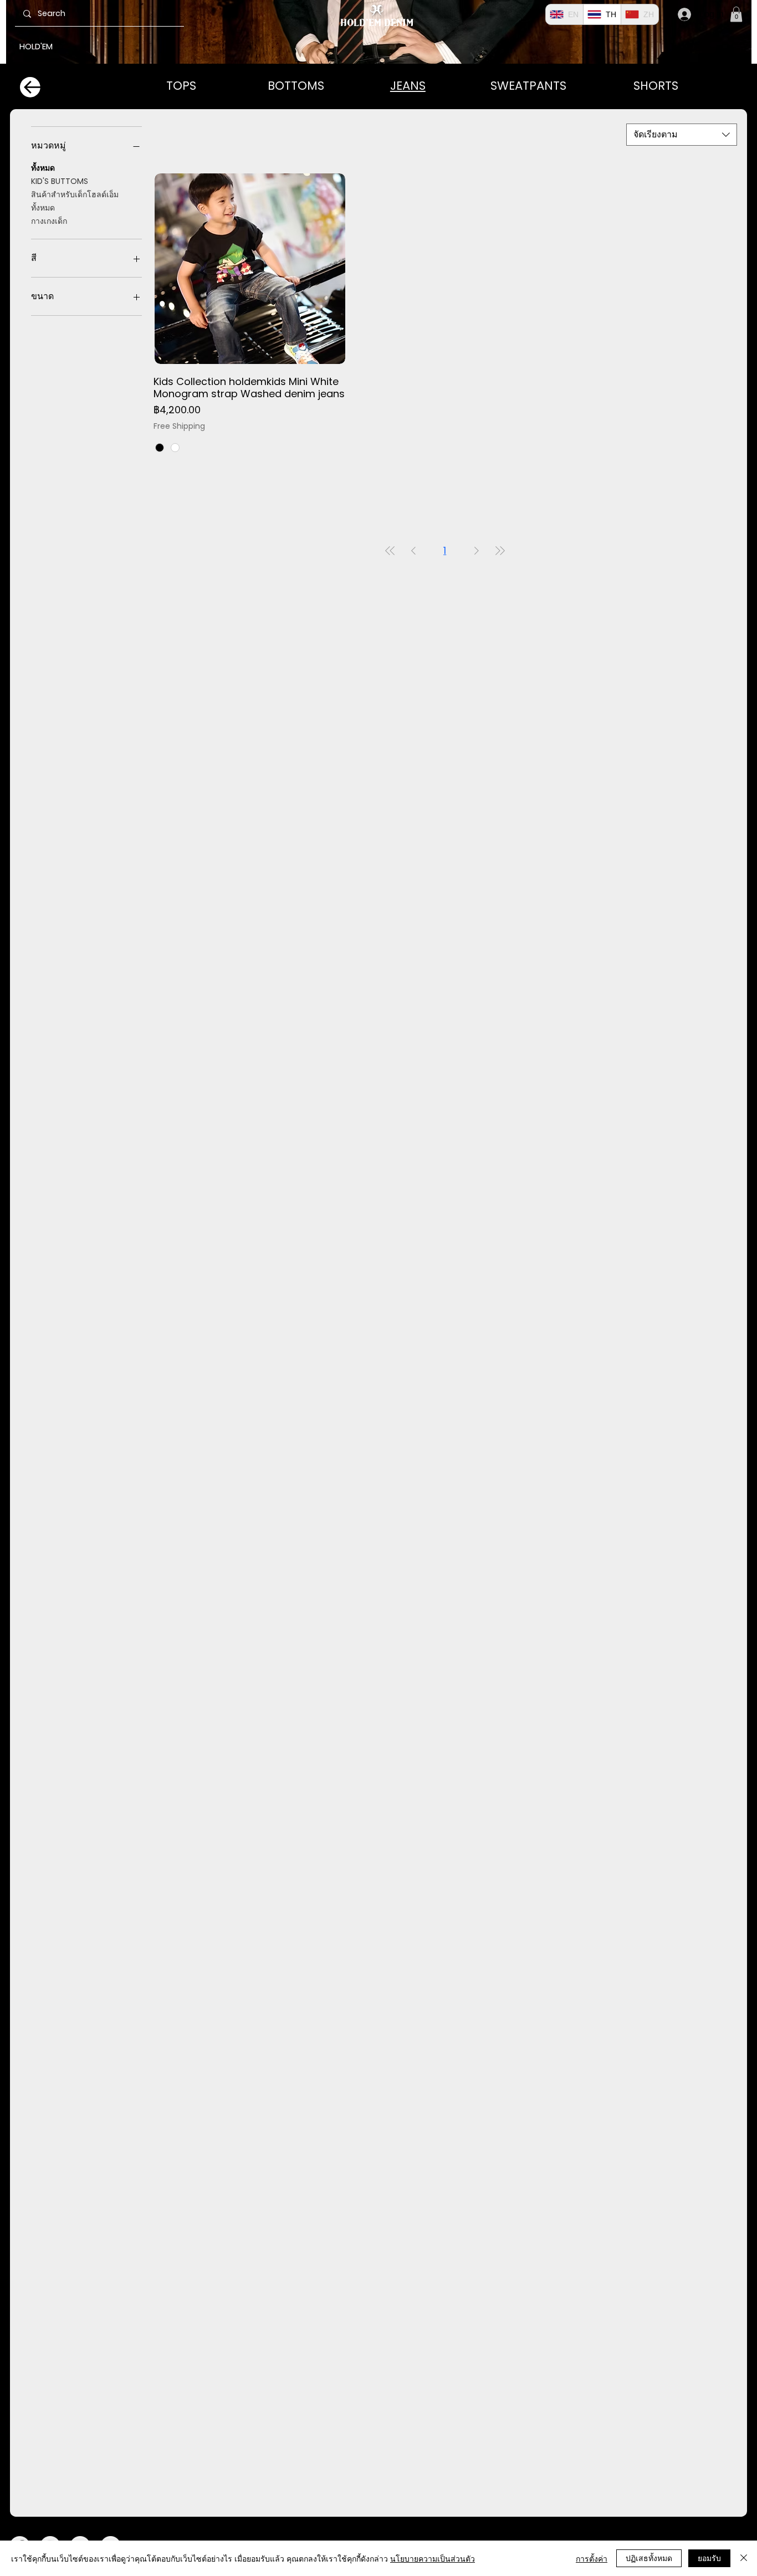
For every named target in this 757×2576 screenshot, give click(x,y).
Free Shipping (179, 426)
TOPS (181, 86)
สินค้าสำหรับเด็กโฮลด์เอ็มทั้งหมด (75, 201)
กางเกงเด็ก (49, 221)
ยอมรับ (709, 2558)
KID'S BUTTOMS (60, 181)
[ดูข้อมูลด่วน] (250, 269)
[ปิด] (744, 2558)
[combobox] (682, 135)
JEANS (408, 86)
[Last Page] (500, 550)
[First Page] (390, 550)
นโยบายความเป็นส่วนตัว (433, 2558)
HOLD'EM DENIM (377, 22)
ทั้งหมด (43, 168)
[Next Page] (477, 550)
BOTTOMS (296, 86)
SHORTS (656, 86)
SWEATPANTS (528, 86)
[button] (736, 14)
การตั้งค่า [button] (592, 2558)
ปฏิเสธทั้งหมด (649, 2558)
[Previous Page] (413, 550)
